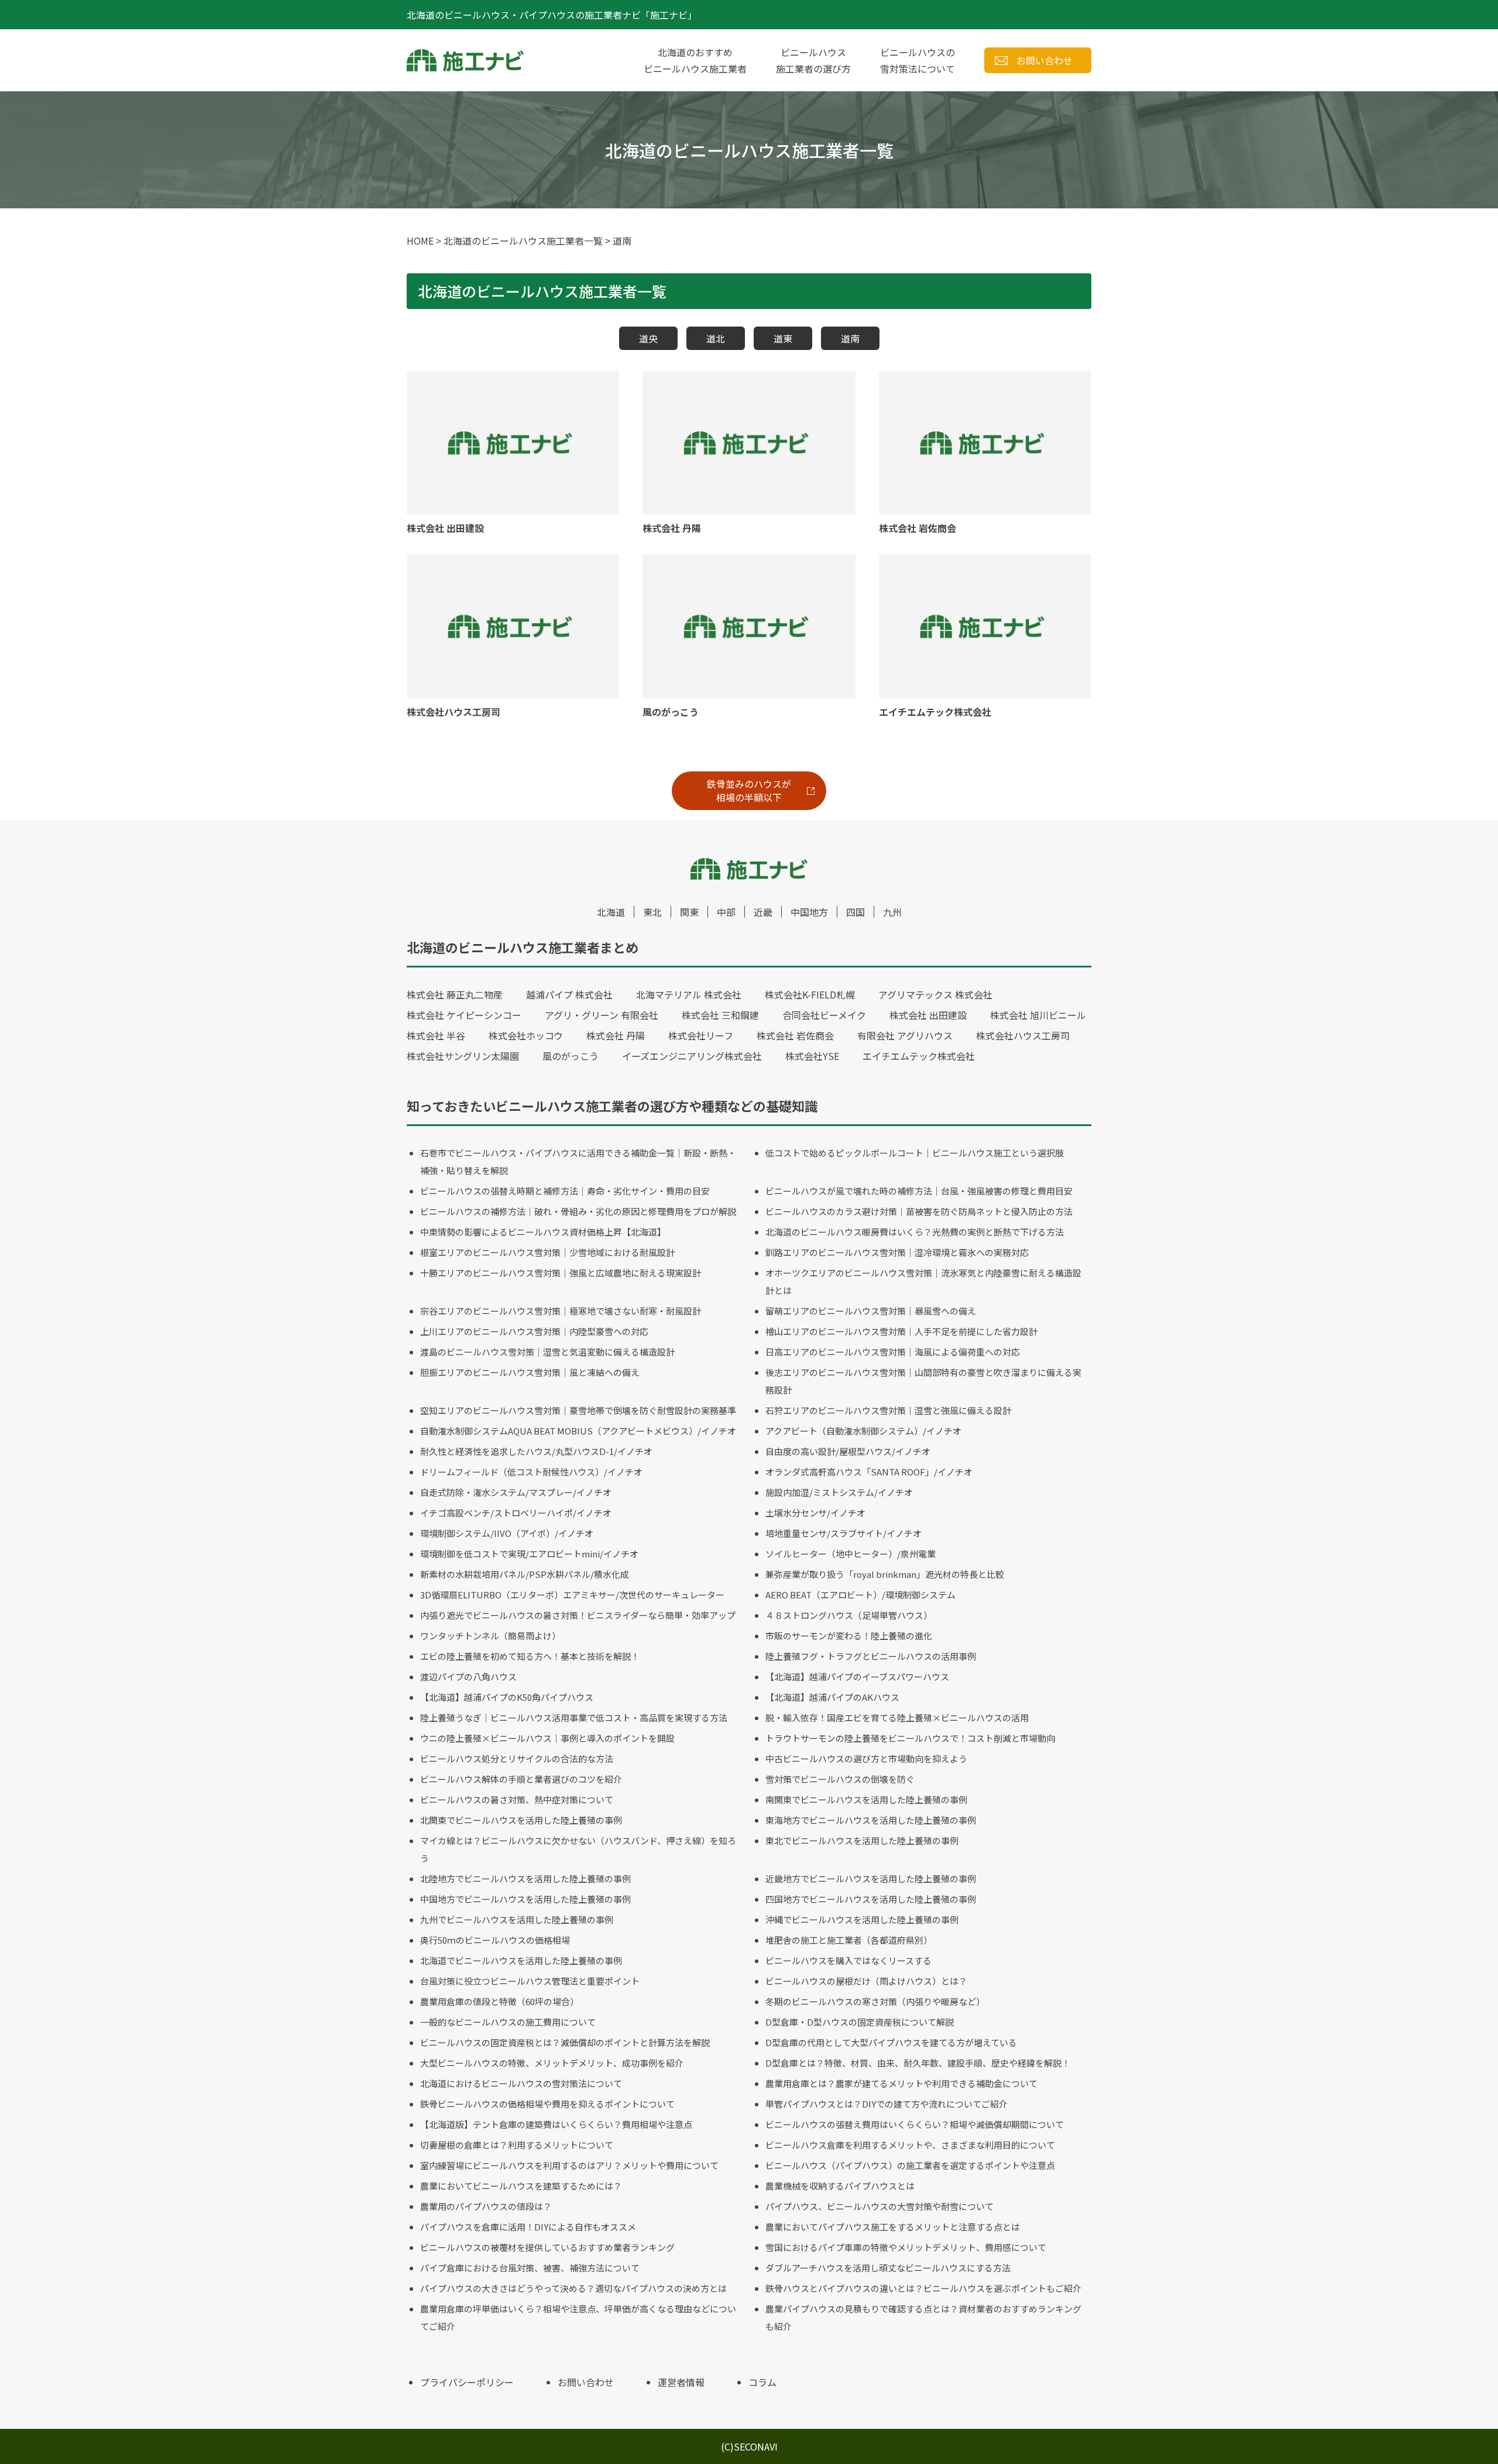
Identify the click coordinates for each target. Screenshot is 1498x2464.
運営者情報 (681, 2382)
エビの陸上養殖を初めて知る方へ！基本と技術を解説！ (530, 1656)
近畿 (763, 912)
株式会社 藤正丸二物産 (455, 994)
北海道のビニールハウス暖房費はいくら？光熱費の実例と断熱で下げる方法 (915, 1232)
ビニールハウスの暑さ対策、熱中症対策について (517, 1799)
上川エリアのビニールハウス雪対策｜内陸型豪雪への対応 (534, 1331)
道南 (850, 338)
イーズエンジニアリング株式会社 (692, 1056)
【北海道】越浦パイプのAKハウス (832, 1697)
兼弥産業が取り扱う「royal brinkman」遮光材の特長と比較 (885, 1574)
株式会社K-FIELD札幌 (810, 994)
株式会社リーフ (701, 1035)
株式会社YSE (812, 1056)
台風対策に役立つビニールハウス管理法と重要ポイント (530, 1981)
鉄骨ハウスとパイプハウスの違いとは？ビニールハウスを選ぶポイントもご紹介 (923, 2288)
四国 (855, 912)
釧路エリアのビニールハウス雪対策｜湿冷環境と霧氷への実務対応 (897, 1252)
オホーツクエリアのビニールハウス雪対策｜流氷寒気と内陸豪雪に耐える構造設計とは (923, 1281)
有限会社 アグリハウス (905, 1035)
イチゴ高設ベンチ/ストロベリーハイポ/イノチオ (516, 1513)
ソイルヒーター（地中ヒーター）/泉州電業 (851, 1554)
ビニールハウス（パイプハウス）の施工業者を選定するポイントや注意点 (910, 2165)
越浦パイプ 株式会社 (569, 994)
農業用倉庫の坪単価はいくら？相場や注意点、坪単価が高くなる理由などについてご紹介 (578, 2317)
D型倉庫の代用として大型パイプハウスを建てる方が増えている (891, 2042)
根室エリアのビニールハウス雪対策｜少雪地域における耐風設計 (547, 1252)
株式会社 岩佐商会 (795, 1035)
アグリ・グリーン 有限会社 (602, 1015)
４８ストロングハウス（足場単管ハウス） (849, 1615)
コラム (762, 2382)
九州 (892, 912)
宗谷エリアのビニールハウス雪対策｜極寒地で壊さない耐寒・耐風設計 (561, 1311)
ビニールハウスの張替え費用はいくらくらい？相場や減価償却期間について (915, 2124)
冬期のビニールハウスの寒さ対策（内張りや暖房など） (875, 2001)
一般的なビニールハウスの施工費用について (508, 2022)
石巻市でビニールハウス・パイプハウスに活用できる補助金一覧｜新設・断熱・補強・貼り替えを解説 (578, 1161)
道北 (716, 338)
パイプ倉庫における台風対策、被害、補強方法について (530, 2268)
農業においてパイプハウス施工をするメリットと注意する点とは (893, 2227)
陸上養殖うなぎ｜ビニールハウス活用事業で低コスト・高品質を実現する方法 (574, 1717)
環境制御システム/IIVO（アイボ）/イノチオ (507, 1533)
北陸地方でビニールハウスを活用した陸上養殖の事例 (525, 1878)
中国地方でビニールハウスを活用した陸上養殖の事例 (525, 1899)
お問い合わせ (1045, 60)
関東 (689, 912)
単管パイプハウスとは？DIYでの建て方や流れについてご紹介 (887, 2104)
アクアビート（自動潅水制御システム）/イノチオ (863, 1431)
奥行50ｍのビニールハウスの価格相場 (495, 1940)
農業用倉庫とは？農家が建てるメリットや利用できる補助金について (901, 2083)
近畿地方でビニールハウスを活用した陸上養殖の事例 (871, 1878)
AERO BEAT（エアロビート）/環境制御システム (860, 1595)
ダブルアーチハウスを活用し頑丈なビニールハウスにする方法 (888, 2268)
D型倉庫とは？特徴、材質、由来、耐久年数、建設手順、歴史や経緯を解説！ (918, 2063)
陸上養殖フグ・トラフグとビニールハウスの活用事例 (871, 1656)
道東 (783, 338)
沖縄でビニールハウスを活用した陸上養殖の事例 (862, 1919)
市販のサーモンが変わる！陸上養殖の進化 (849, 1636)
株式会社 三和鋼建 (720, 1015)
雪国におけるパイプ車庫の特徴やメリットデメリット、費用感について (906, 2247)
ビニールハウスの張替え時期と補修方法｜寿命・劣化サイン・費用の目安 (565, 1191)
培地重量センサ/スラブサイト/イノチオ (844, 1533)
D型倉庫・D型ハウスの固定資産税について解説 (860, 2022)
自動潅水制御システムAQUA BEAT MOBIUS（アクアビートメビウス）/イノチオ (578, 1431)
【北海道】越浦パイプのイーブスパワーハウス (857, 1677)
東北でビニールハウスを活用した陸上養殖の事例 (862, 1840)
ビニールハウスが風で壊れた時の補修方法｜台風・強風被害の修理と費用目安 (919, 1191)
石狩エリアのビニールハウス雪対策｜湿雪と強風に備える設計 (888, 1410)
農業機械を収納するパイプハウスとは (840, 2186)
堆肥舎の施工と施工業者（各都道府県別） (849, 1940)
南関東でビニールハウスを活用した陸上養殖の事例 (866, 1799)
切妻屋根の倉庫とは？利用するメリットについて (517, 2145)
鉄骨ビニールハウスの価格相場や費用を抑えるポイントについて (547, 2104)
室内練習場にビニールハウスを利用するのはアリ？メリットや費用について (569, 2165)
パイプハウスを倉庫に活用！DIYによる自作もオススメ (528, 2227)
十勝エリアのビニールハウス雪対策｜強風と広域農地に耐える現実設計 (561, 1273)
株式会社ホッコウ (526, 1035)
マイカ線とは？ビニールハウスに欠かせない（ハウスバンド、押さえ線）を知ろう (578, 1849)
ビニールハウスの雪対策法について (918, 60)
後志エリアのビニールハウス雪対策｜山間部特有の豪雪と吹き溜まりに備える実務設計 (923, 1381)
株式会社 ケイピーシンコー (464, 1015)
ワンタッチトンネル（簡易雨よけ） (490, 1636)
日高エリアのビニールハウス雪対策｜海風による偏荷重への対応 (893, 1352)
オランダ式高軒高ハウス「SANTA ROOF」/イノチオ (869, 1472)
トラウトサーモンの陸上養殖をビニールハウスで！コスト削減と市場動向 (910, 1738)
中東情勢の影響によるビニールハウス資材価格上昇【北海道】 (543, 1232)
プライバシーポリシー (467, 2382)
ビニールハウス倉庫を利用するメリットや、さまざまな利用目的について (910, 2145)
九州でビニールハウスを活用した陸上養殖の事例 (517, 1919)
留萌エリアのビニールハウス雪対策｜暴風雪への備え (871, 1311)
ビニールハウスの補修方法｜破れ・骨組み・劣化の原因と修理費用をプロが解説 (578, 1211)
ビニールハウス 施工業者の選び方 (813, 60)
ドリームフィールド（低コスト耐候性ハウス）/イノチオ (531, 1472)
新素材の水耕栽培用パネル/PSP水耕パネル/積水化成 (525, 1574)
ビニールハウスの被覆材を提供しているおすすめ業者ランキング (547, 2247)
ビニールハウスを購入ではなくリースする (848, 1960)
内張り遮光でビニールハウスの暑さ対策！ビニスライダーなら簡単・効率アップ (578, 1615)
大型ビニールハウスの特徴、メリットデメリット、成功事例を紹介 (552, 2063)
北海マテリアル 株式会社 (689, 994)
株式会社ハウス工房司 (1023, 1035)
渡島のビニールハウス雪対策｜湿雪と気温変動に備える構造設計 (547, 1352)
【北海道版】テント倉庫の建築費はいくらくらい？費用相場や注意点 (556, 2124)
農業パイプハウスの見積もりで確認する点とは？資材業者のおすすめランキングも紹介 (923, 2317)
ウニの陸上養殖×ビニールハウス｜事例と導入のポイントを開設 (547, 1738)
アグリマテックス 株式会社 (935, 994)
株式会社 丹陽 (616, 1035)
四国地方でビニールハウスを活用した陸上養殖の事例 (871, 1899)
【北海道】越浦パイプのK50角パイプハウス (507, 1697)
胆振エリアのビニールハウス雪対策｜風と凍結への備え (530, 1372)
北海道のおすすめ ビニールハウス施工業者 (695, 60)
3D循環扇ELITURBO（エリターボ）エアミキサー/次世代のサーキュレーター (572, 1595)
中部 (726, 912)
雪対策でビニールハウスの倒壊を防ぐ (840, 1779)
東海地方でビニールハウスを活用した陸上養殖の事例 (871, 1820)
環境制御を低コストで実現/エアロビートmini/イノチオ (529, 1554)
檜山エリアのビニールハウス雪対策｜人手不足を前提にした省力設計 (901, 1331)
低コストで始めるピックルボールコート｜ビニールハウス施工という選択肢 (915, 1153)
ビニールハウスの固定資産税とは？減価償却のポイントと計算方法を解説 (565, 2042)
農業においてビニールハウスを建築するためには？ (521, 2186)
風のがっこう (571, 1056)
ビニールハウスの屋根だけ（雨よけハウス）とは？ (866, 1981)
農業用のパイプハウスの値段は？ (486, 2206)
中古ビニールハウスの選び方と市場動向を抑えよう (866, 1758)
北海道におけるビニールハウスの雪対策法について (521, 2083)
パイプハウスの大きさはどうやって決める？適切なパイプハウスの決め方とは (573, 2288)
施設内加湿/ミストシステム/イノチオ (839, 1492)
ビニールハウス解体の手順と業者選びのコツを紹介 (521, 1779)
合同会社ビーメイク (824, 1015)
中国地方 (809, 912)
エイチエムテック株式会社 (919, 1056)
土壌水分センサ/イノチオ (815, 1513)
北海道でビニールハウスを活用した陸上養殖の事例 (521, 1960)
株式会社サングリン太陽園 (463, 1056)
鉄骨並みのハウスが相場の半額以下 (749, 790)
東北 (652, 912)
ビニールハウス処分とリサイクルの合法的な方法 (517, 1758)
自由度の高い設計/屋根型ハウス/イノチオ (848, 1451)
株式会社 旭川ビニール (1038, 1015)
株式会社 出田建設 (928, 1015)
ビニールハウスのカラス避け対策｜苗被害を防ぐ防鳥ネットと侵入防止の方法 (919, 1211)
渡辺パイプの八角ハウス (468, 1677)
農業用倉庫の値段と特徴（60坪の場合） (499, 2001)
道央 (648, 338)
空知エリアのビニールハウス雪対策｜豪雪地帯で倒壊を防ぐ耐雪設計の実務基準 (578, 1410)
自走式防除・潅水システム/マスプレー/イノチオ (516, 1492)
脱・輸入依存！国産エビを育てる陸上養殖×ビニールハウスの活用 (897, 1717)
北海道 (611, 912)
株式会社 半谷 (436, 1035)
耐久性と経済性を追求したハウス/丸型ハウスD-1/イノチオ (536, 1451)
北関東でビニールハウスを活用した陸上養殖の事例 (521, 1820)
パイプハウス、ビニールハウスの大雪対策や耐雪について (879, 2206)
